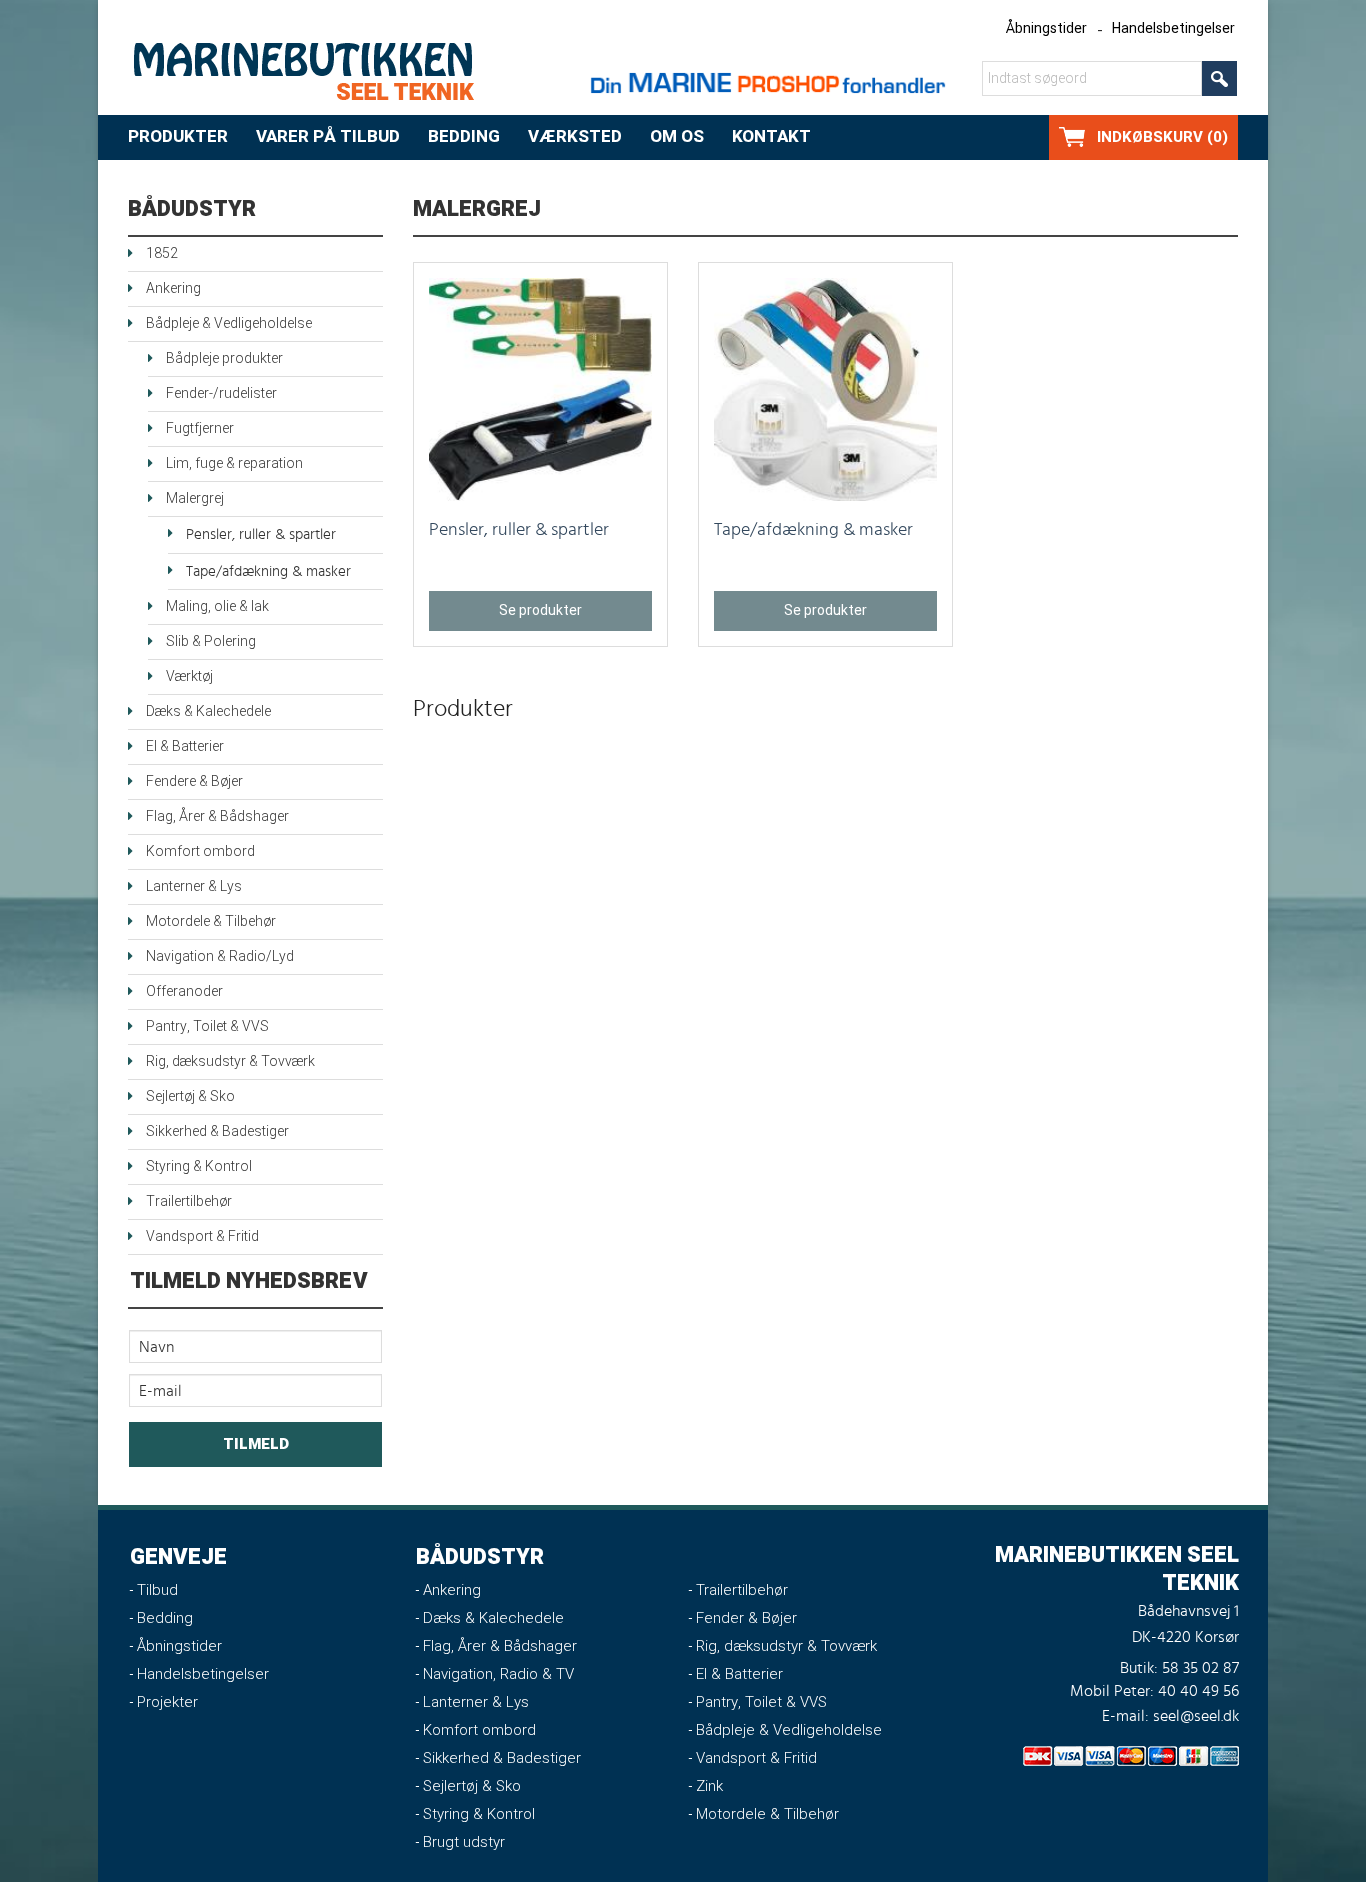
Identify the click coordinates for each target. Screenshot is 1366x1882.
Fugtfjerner (200, 428)
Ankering (173, 288)
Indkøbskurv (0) (1162, 137)
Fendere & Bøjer (194, 781)
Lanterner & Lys (194, 886)
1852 (162, 253)
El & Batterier (185, 746)
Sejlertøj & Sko (190, 1096)
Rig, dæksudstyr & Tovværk (230, 1061)
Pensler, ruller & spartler (261, 534)
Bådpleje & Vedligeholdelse (229, 323)
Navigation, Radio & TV (498, 1674)
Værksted (575, 136)
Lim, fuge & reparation (234, 463)
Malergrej (195, 498)
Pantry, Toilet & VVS (207, 1026)
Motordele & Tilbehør (211, 921)
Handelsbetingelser (1173, 28)
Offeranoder (184, 991)
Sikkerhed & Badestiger (217, 1131)
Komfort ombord (200, 851)
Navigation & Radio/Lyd (220, 956)
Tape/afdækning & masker (268, 571)
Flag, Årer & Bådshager (217, 816)
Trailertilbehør (189, 1201)
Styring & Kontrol (199, 1166)
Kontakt (771, 136)
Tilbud (157, 1590)
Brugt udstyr (464, 1842)
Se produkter (540, 610)
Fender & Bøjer (746, 1618)
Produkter (178, 136)
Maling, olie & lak (217, 606)
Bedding (464, 136)
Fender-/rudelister (221, 393)
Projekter (167, 1702)
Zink (709, 1786)
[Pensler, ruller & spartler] (540, 389)
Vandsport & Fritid (202, 1236)
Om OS (677, 136)
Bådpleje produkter (224, 358)
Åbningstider (1046, 28)
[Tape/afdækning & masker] (825, 389)
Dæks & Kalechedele (208, 711)
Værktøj (189, 676)
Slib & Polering (211, 641)
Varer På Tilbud (328, 136)
